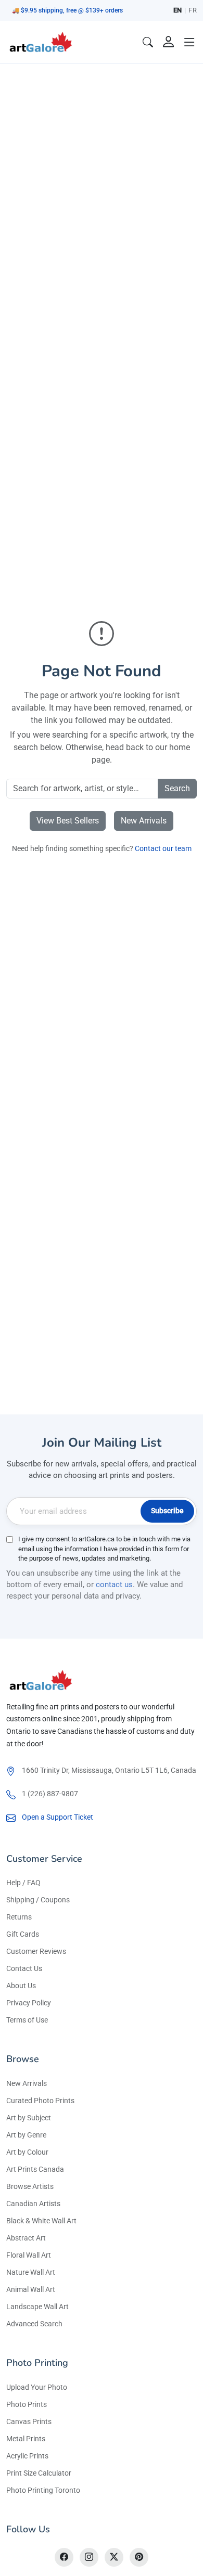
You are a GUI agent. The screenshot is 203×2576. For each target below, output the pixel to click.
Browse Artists (30, 2186)
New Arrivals (144, 821)
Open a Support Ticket (58, 1817)
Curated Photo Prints (40, 2101)
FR (193, 10)
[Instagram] (89, 2557)
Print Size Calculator (39, 2473)
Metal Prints (26, 2439)
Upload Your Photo (37, 2387)
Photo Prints (27, 2404)
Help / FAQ (23, 1883)
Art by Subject (29, 2118)
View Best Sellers (68, 821)
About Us (21, 1986)
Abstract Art (26, 2238)
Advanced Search (34, 2324)
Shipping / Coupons (38, 1900)
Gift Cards (23, 1934)
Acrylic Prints (27, 2456)
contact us (114, 1585)
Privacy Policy (29, 2003)
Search (177, 788)
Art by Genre (26, 2135)
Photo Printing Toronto (43, 2490)
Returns (19, 1917)
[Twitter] (114, 2557)
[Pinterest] (139, 2557)
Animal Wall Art (31, 2289)
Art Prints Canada (35, 2169)
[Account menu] (169, 42)
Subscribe (167, 1511)
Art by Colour (27, 2152)
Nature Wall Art (31, 2272)
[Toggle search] (148, 42)
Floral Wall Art (29, 2255)
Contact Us (24, 1968)
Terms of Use (27, 2020)
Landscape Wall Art (37, 2307)
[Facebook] (64, 2557)
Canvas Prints (29, 2422)
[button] (189, 42)
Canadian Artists (33, 2204)
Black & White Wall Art (41, 2221)
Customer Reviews (36, 1951)
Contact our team (163, 848)
